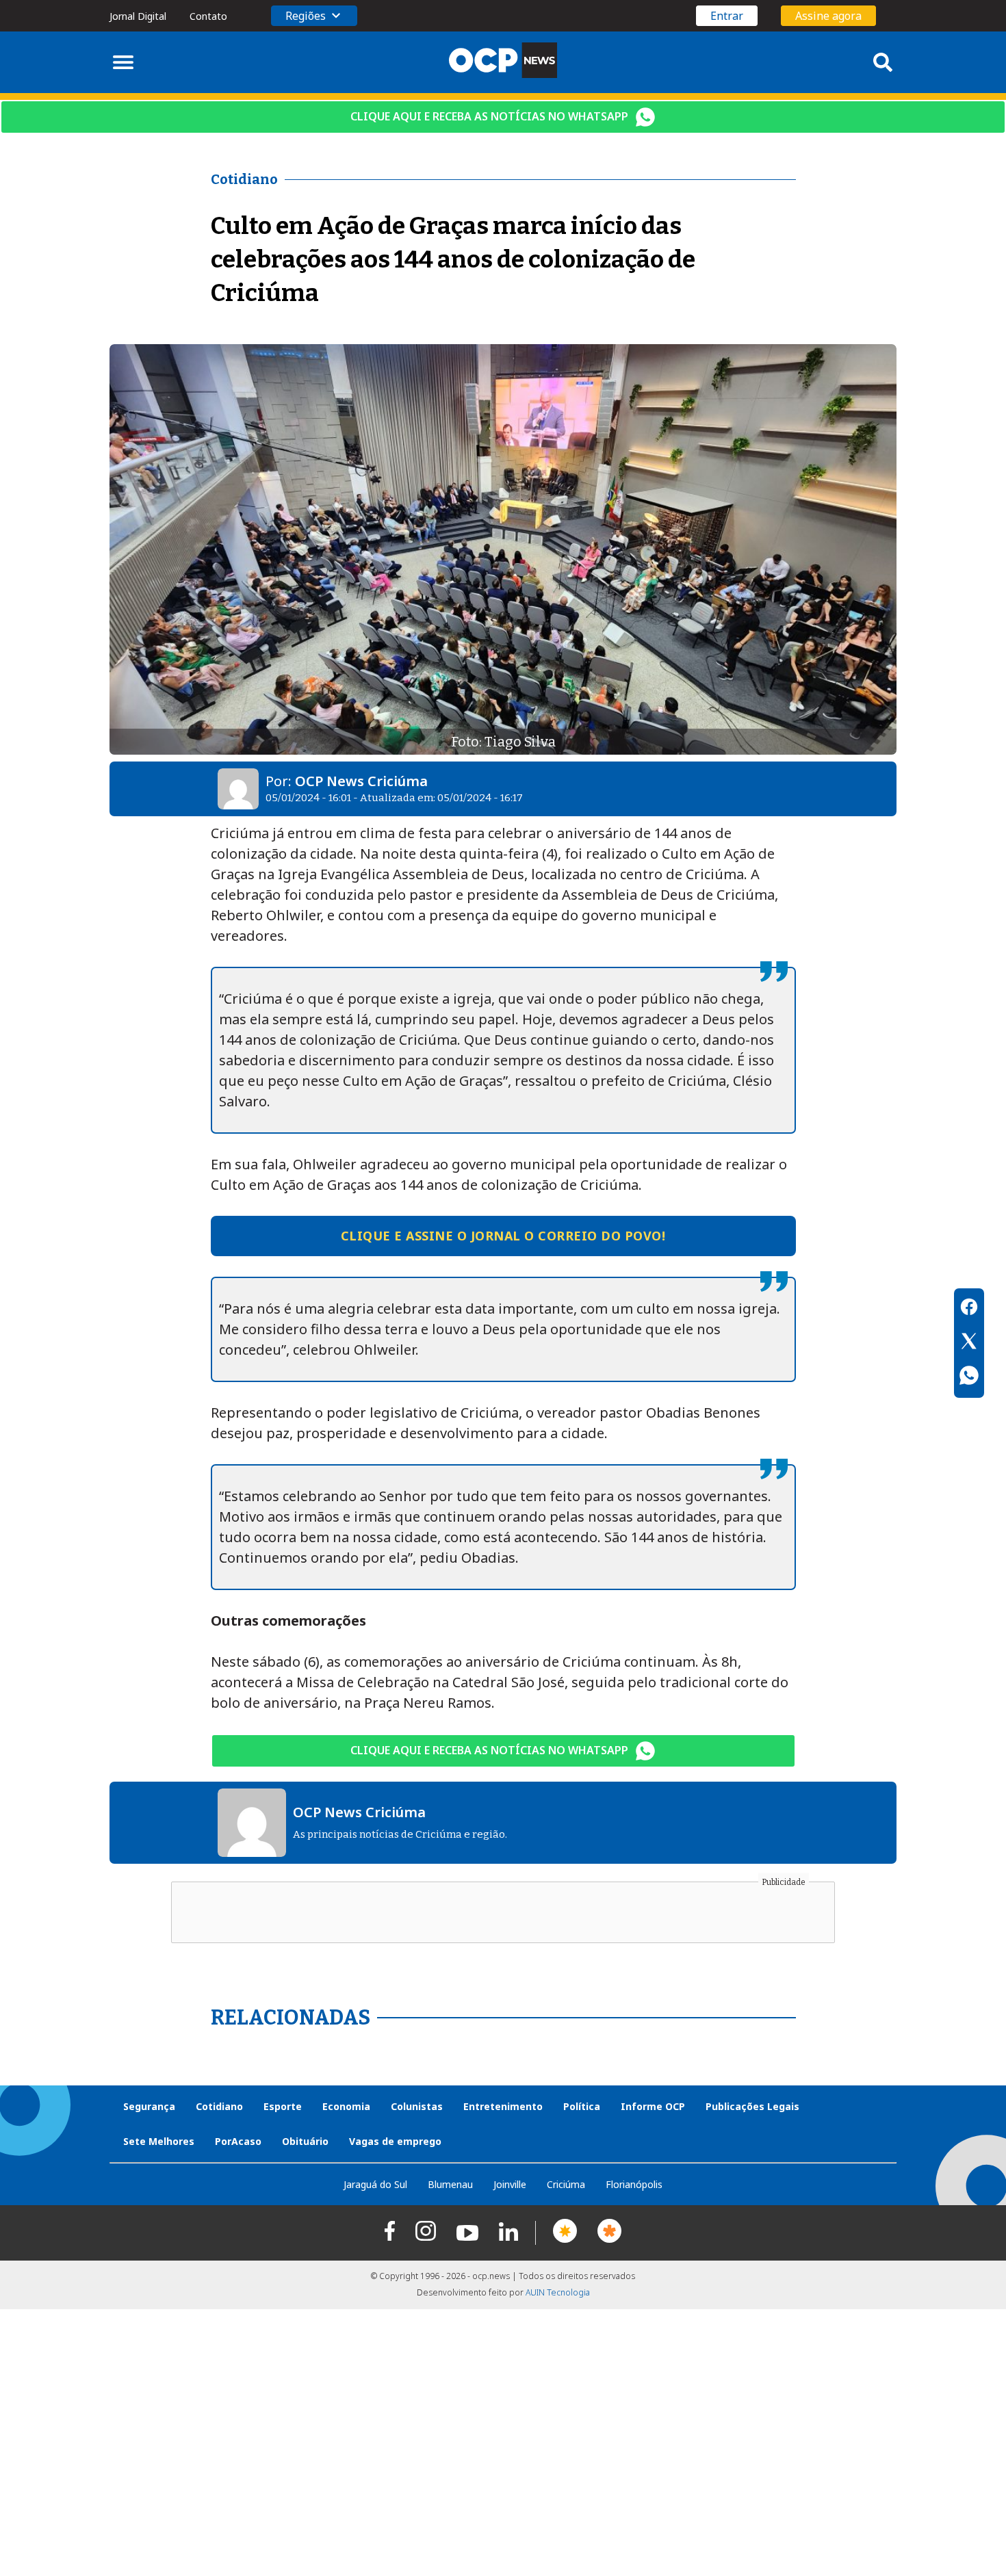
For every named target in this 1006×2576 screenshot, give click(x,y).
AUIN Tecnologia (558, 2292)
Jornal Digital (138, 16)
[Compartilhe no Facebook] (969, 1309)
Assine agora (828, 16)
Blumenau (450, 2184)
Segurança (149, 2106)
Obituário (305, 2141)
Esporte (283, 2106)
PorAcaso (238, 2141)
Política (582, 2106)
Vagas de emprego (395, 2141)
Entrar (727, 16)
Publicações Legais (752, 2106)
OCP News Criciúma (361, 781)
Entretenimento (503, 2106)
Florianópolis (634, 2184)
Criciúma (566, 2184)
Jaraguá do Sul (375, 2184)
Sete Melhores (159, 2141)
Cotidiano (219, 2106)
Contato (208, 16)
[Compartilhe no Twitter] (969, 1343)
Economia (346, 2106)
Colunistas (417, 2106)
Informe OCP (653, 2106)
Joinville (510, 2184)
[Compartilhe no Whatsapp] (969, 1377)
